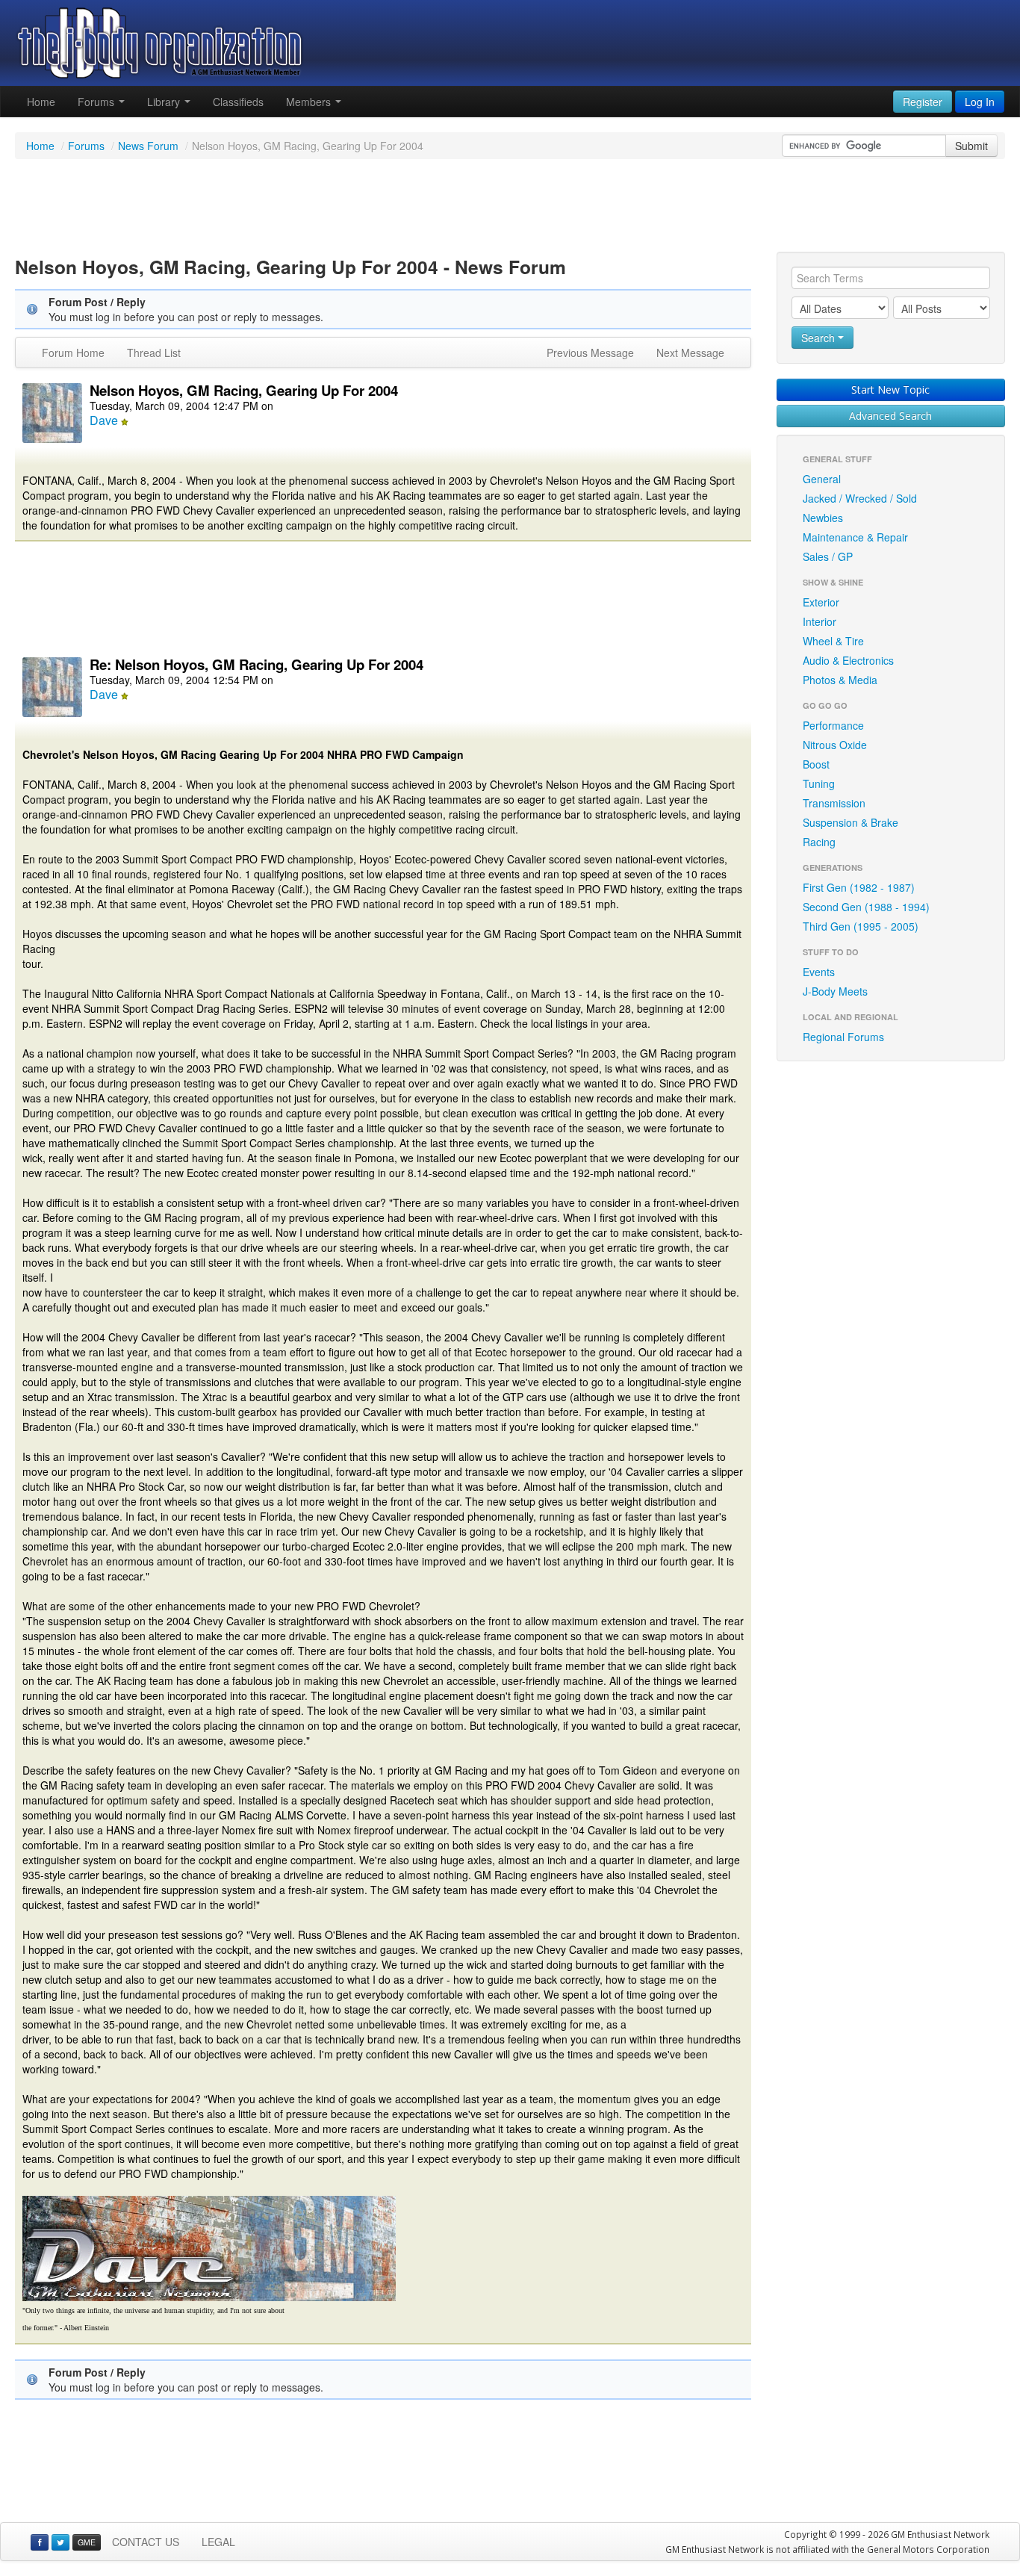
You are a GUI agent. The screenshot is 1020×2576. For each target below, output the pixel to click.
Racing (819, 842)
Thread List (154, 353)
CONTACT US (146, 2542)
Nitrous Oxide (835, 745)
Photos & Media (840, 680)
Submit (971, 146)
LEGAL (218, 2542)
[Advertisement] (510, 208)
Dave (104, 420)
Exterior (821, 602)
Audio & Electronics (848, 660)
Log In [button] (980, 102)
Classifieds (238, 102)
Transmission (834, 803)
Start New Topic (890, 389)
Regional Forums (843, 1037)
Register (923, 102)
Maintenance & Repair (855, 537)
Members (310, 102)
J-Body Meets (835, 991)
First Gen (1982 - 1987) (859, 887)
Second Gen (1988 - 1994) (866, 907)
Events (819, 972)
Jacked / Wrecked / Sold (860, 498)
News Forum (148, 146)
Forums (97, 102)
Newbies (823, 518)
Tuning (819, 783)
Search (820, 338)
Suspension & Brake (850, 822)
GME (87, 2542)
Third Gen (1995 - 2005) (861, 926)
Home (41, 102)
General (822, 479)
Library (165, 102)
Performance (833, 725)
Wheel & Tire (833, 641)
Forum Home (73, 353)
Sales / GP (828, 556)
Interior (820, 621)
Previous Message (590, 353)
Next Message (690, 353)
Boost (816, 764)
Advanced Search (890, 416)
